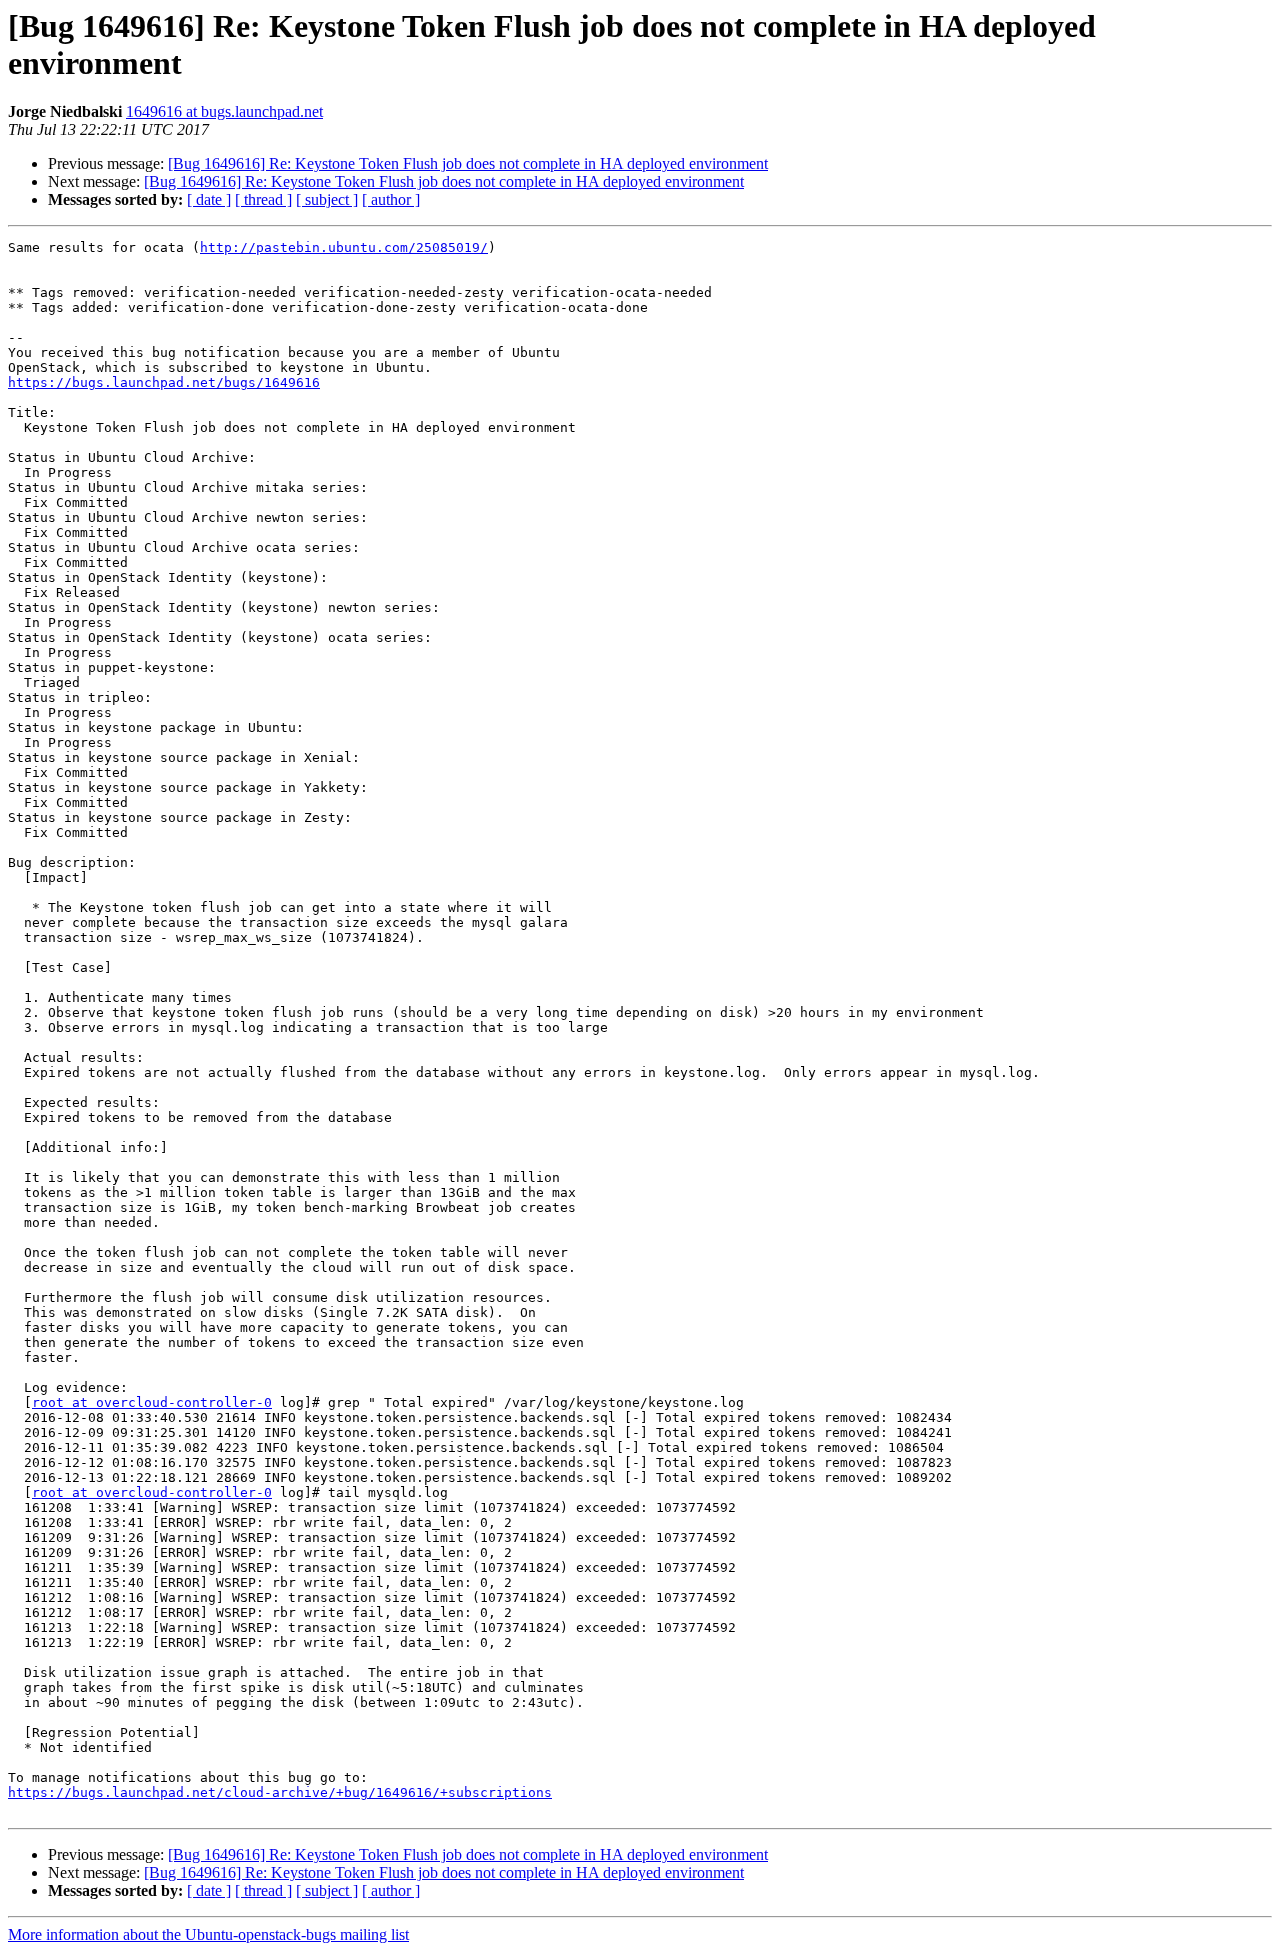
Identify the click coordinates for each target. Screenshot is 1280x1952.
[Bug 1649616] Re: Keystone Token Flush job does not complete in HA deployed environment (468, 163)
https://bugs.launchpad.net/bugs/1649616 (164, 382)
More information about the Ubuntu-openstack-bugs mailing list (208, 1934)
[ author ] (391, 199)
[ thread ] (263, 199)
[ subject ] (327, 199)
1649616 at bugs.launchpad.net (224, 111)
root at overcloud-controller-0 (152, 1402)
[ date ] (209, 199)
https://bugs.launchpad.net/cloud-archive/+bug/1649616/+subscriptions (280, 1792)
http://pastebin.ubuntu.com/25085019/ (344, 247)
